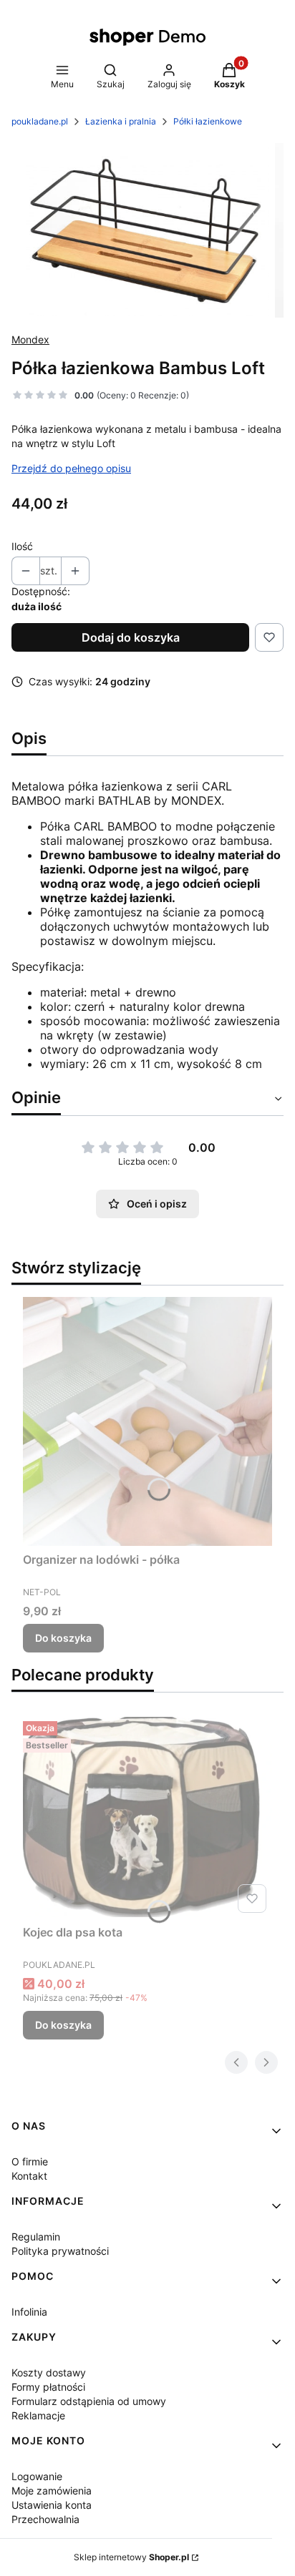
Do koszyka (63, 1638)
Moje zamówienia (52, 2491)
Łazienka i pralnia (121, 121)
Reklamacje (38, 2415)
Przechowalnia (45, 2519)
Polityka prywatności (60, 2251)
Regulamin (36, 2237)
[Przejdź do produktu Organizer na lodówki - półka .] (147, 1421)
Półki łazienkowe (208, 121)
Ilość (22, 546)
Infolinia (29, 2312)
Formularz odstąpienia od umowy (89, 2401)
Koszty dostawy (49, 2372)
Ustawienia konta (52, 2505)
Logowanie (37, 2476)
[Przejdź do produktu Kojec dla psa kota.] (147, 1817)
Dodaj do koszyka (131, 637)
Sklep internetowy (131, 2557)
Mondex (30, 339)
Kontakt (29, 2176)
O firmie (30, 2161)
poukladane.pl (40, 121)
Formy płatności (48, 2387)
